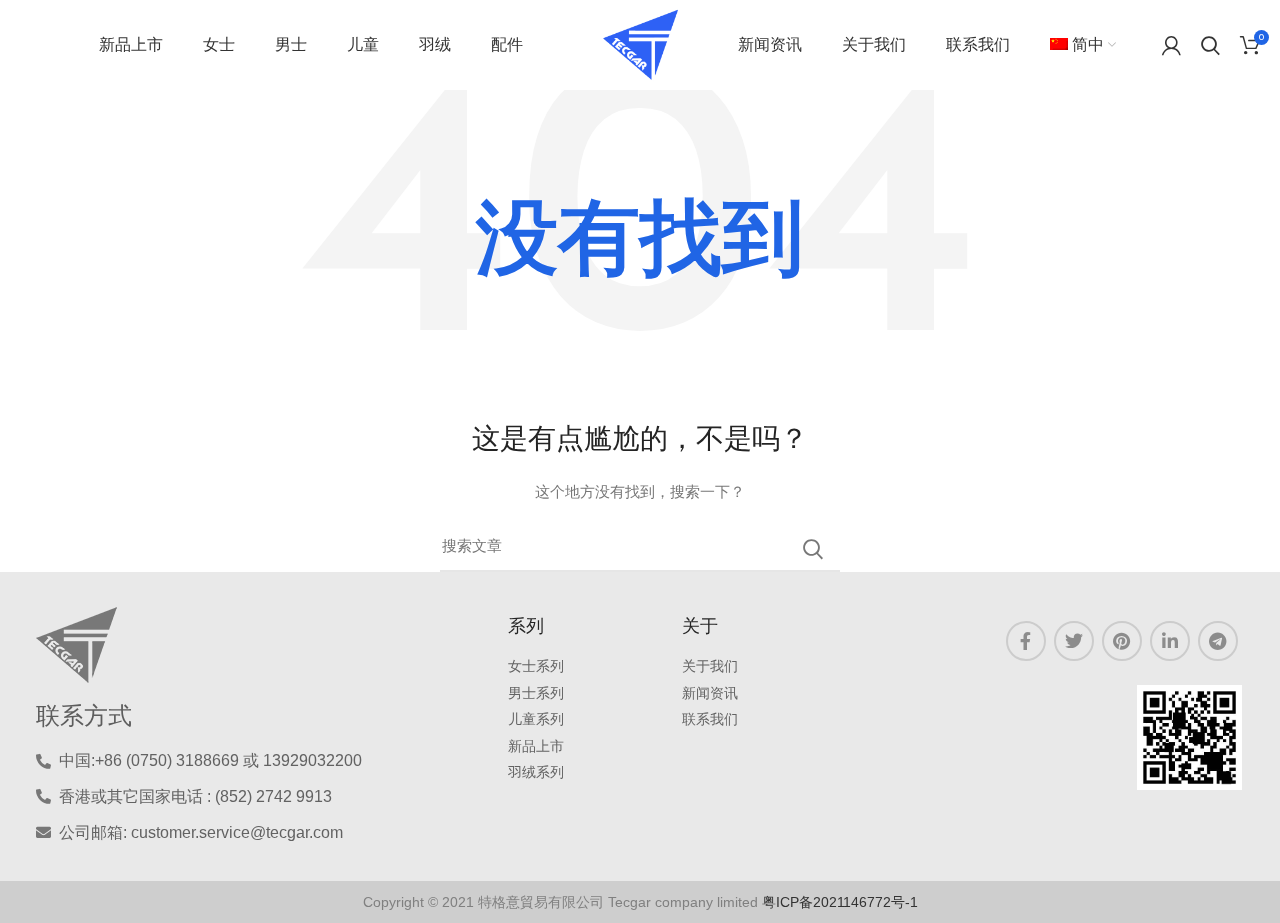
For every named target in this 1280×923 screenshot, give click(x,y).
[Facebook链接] (1026, 641)
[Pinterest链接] (1122, 641)
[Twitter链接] (1074, 641)
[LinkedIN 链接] (1170, 641)
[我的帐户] (1171, 45)
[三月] (813, 549)
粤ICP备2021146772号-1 (840, 902)
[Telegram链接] (1218, 641)
